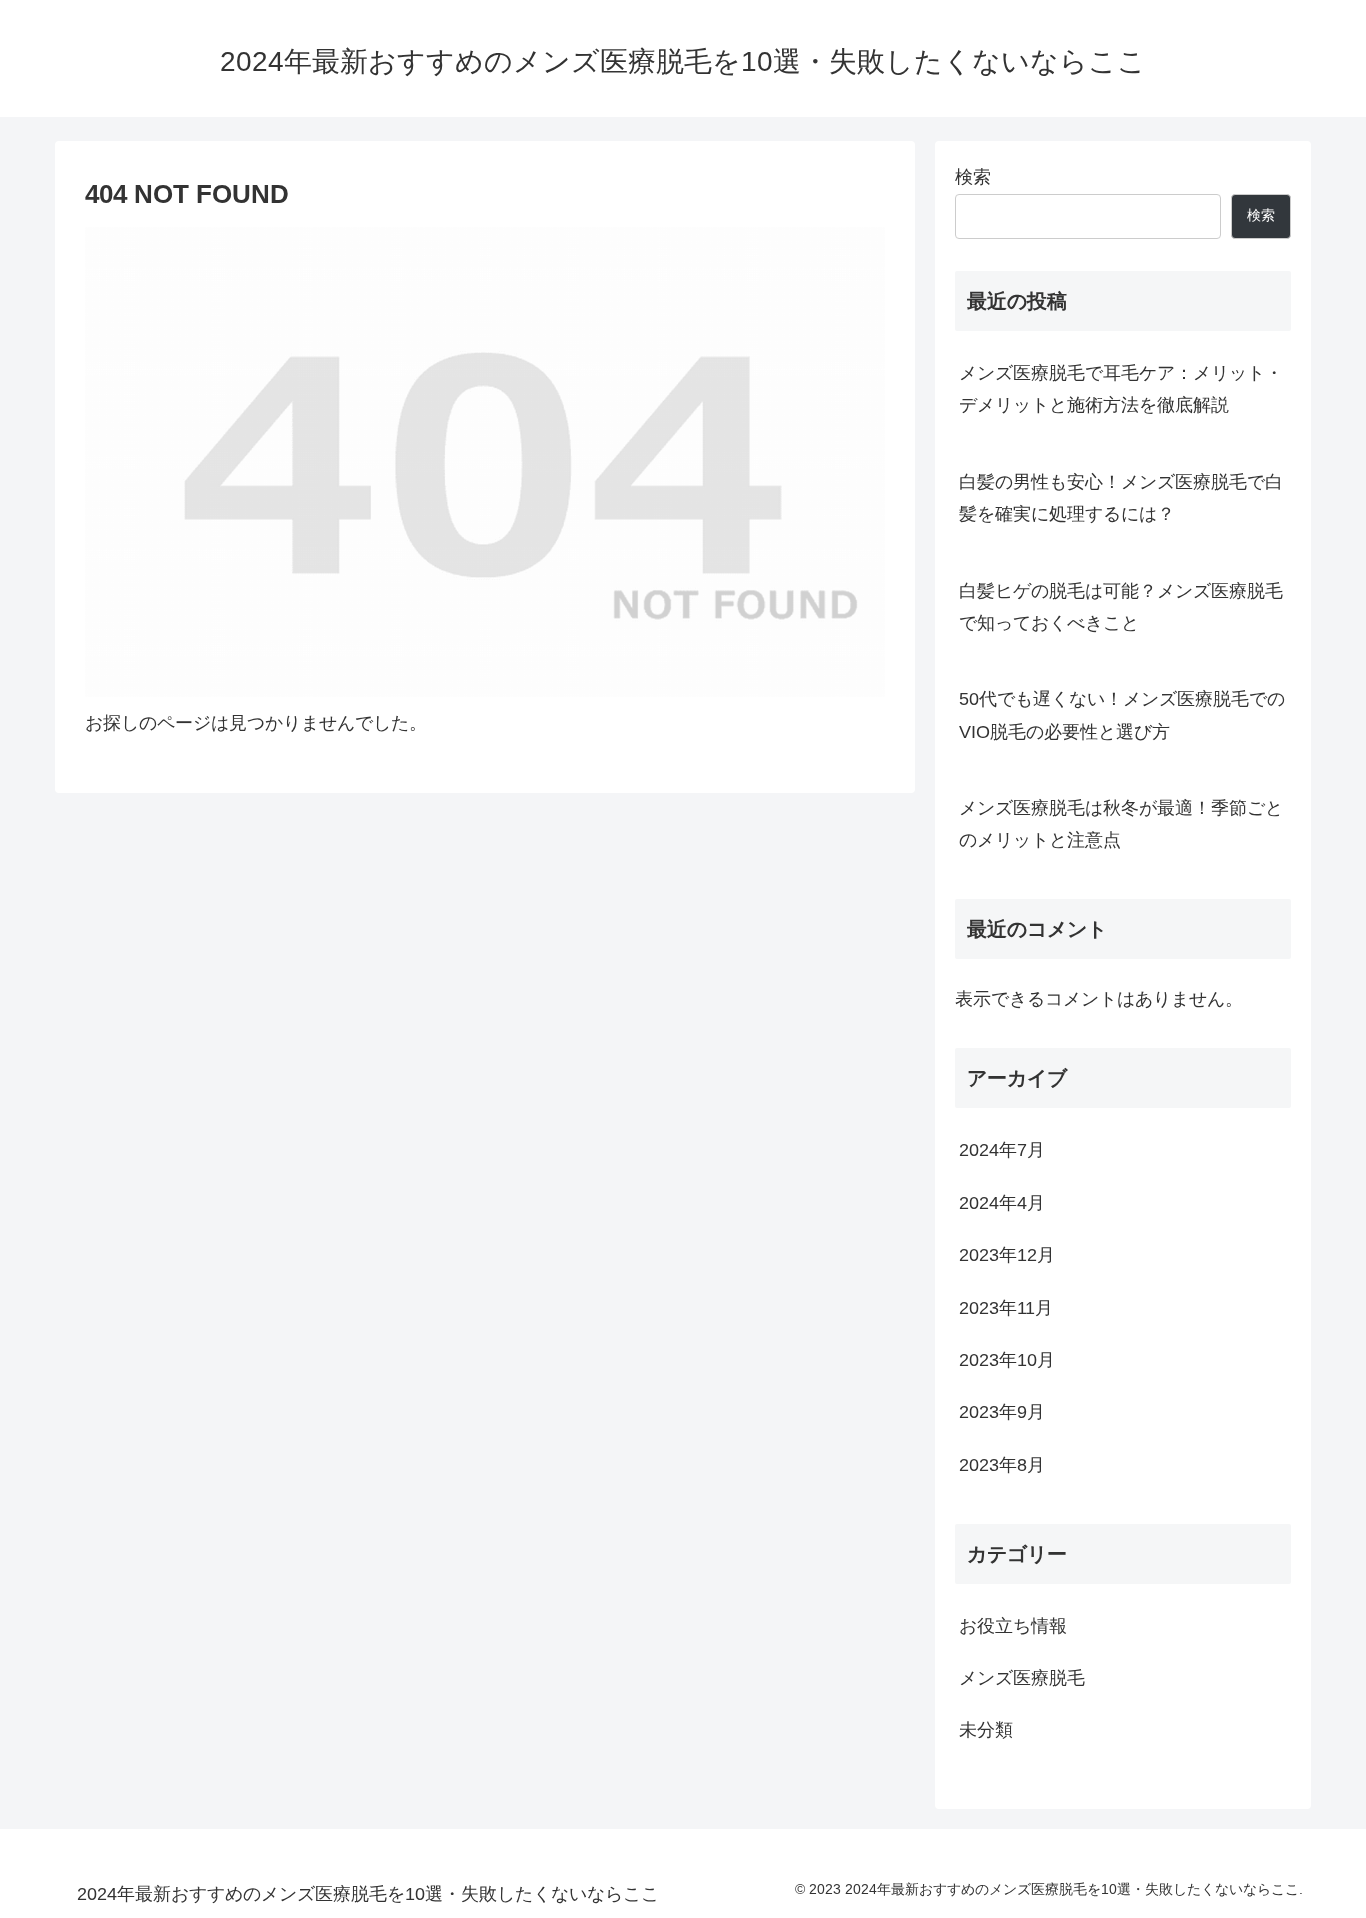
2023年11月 (1006, 1307)
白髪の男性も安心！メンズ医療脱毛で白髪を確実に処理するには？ (1121, 498)
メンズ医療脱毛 (1022, 1678)
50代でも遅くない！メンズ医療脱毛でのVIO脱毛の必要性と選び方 (1122, 715)
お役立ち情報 (1013, 1625)
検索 (973, 177)
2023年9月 (1002, 1412)
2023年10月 (1007, 1360)
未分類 (986, 1730)
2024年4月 (1002, 1202)
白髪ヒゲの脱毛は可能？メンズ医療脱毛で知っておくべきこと (1121, 607)
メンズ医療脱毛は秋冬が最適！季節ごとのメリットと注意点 (1121, 824)
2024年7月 (1002, 1150)
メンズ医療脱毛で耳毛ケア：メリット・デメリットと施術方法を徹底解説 (1121, 389)
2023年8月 (1002, 1464)
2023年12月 (1007, 1255)
